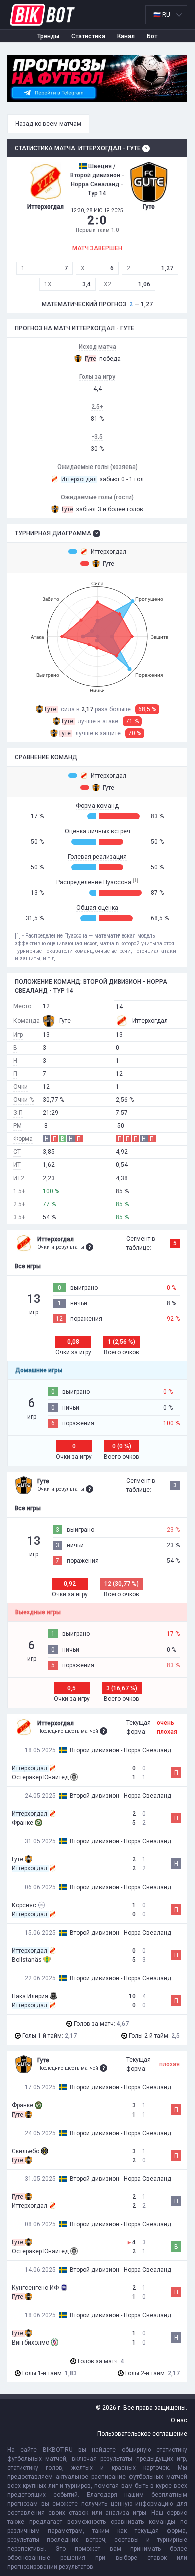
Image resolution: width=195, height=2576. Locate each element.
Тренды (48, 36)
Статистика (88, 36)
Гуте (109, 564)
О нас (179, 2420)
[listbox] (166, 15)
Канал (126, 36)
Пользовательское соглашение (142, 2434)
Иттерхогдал (109, 552)
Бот (152, 36)
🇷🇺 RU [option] (162, 15)
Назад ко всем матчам (48, 124)
